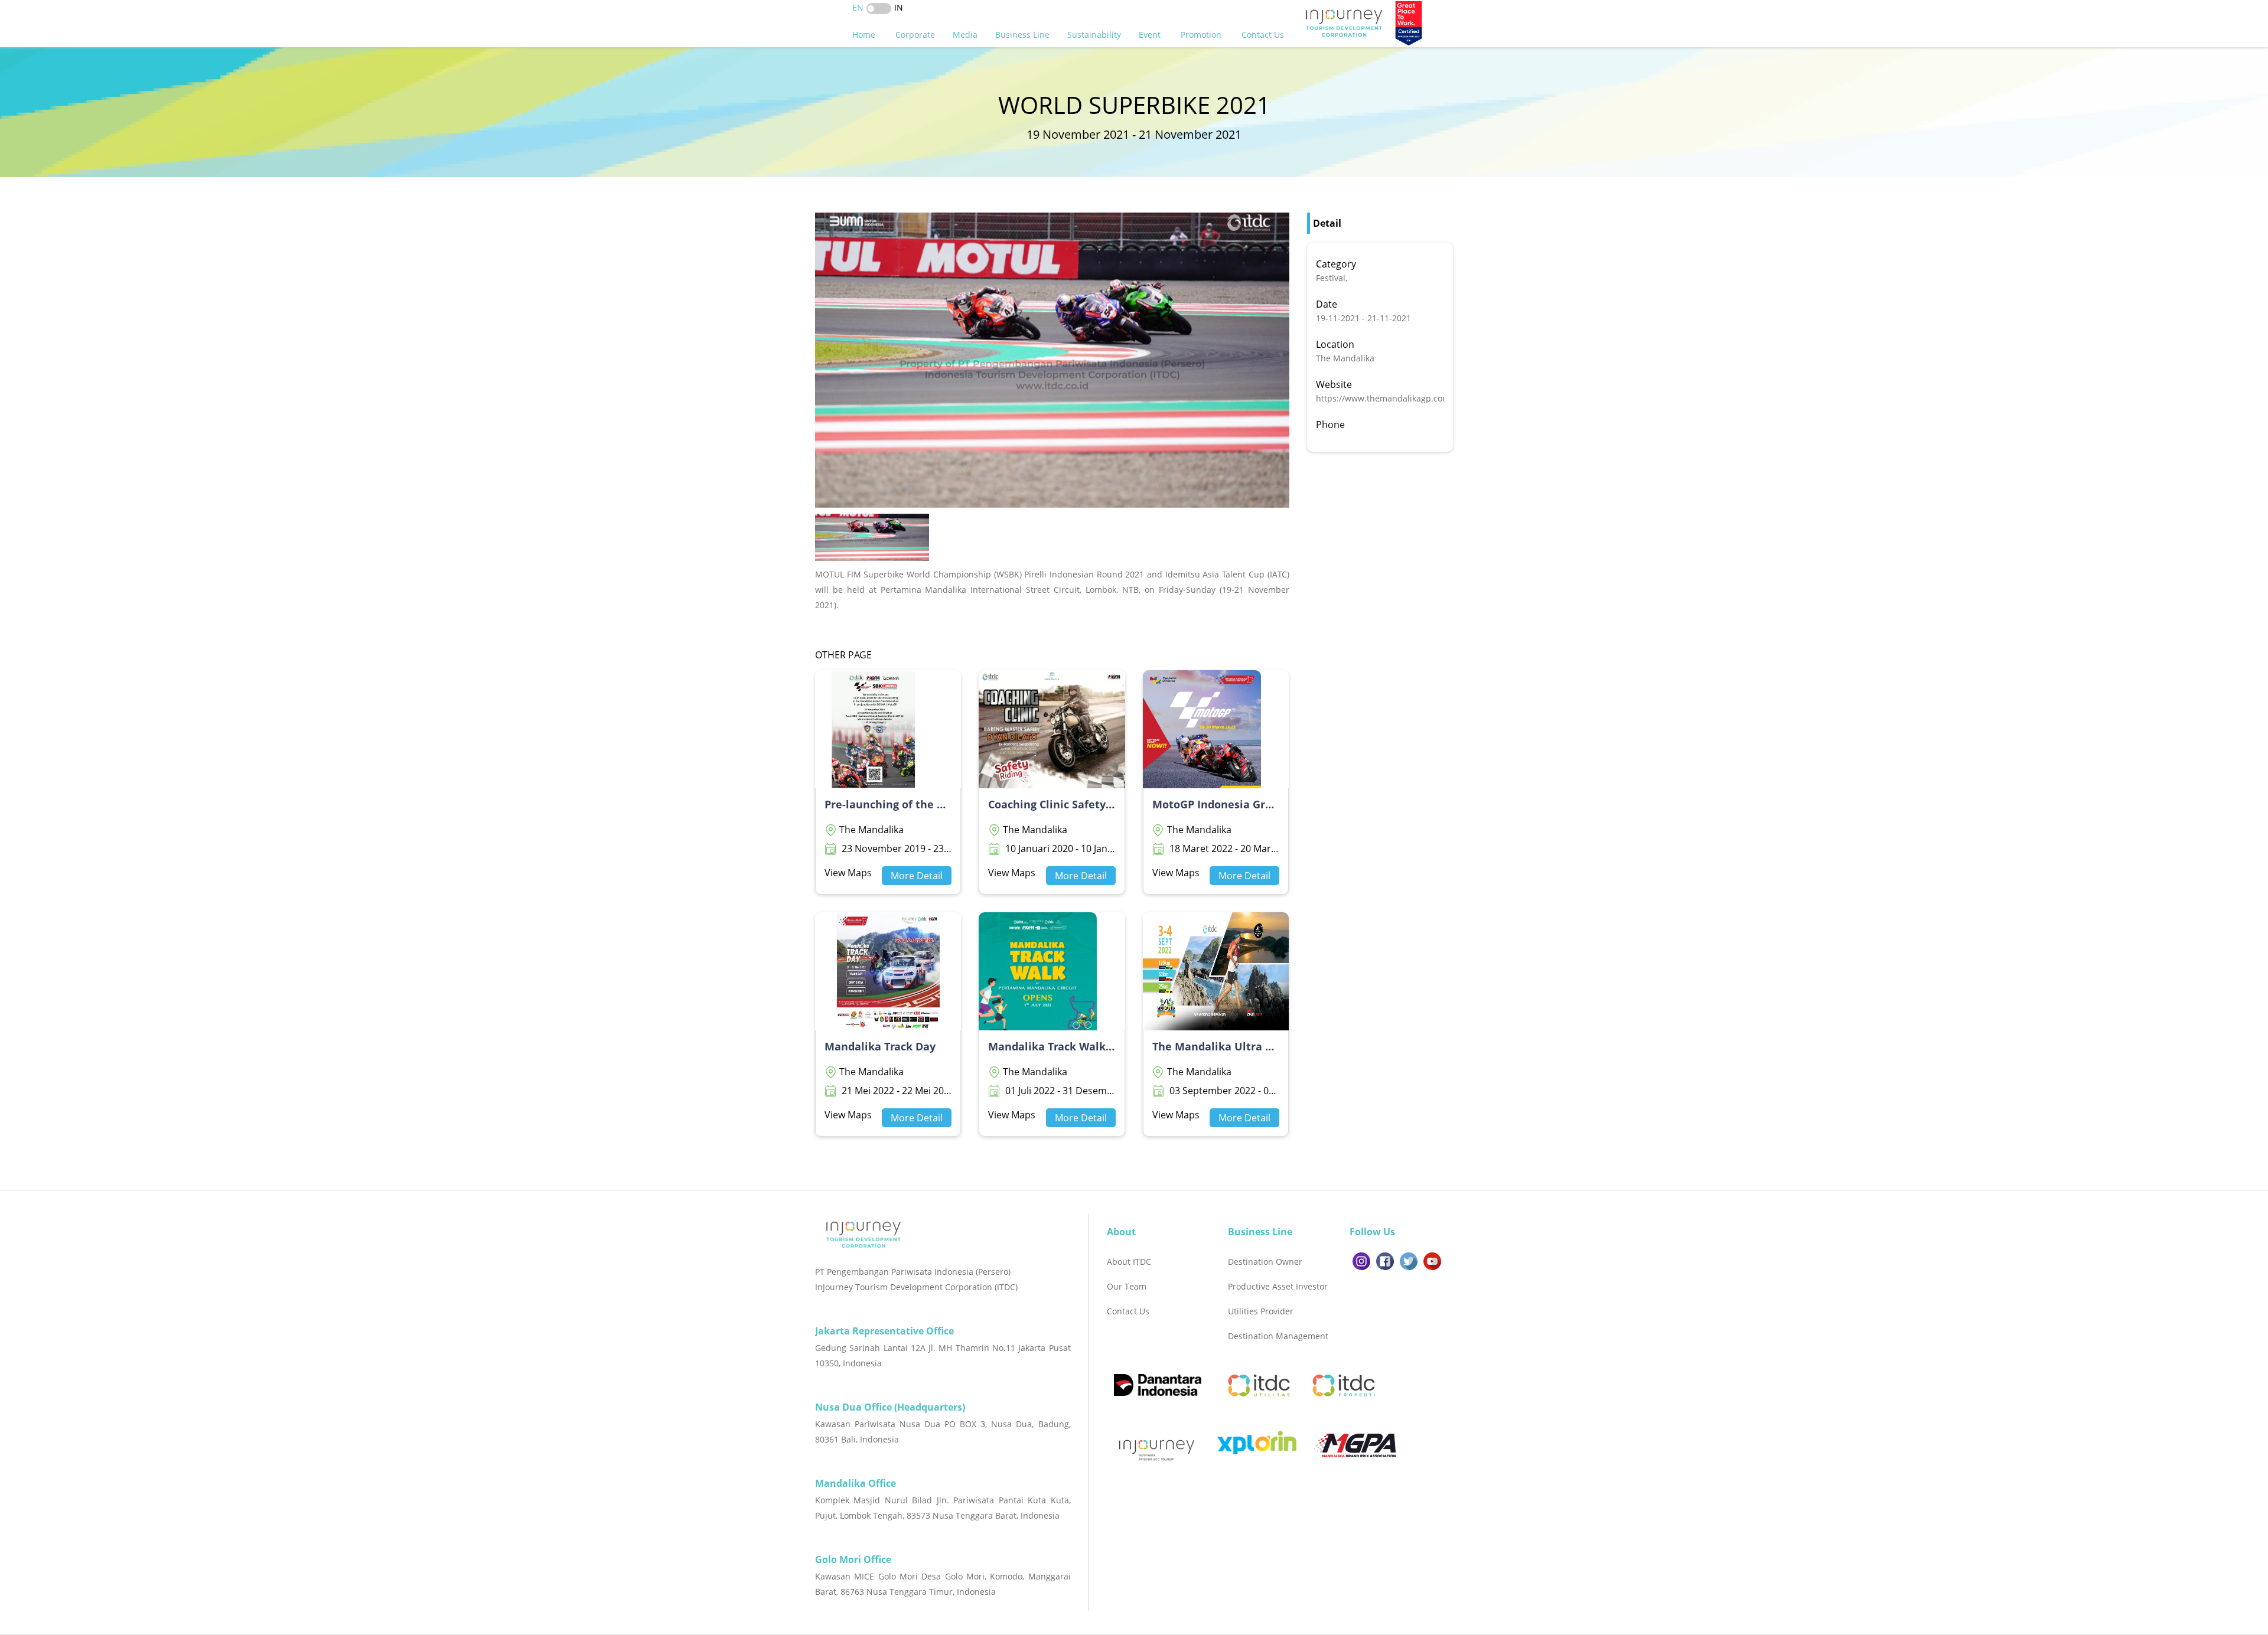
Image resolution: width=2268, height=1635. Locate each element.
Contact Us (1264, 35)
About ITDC (1129, 1262)
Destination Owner (1265, 1262)
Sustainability (1094, 35)
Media (965, 35)
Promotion (1202, 35)
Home (865, 35)
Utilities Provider (1261, 1311)
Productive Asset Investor (1278, 1286)
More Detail (917, 876)
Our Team (1127, 1286)
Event (1151, 35)
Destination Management (1278, 1336)
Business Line (1022, 35)
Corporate (915, 35)
